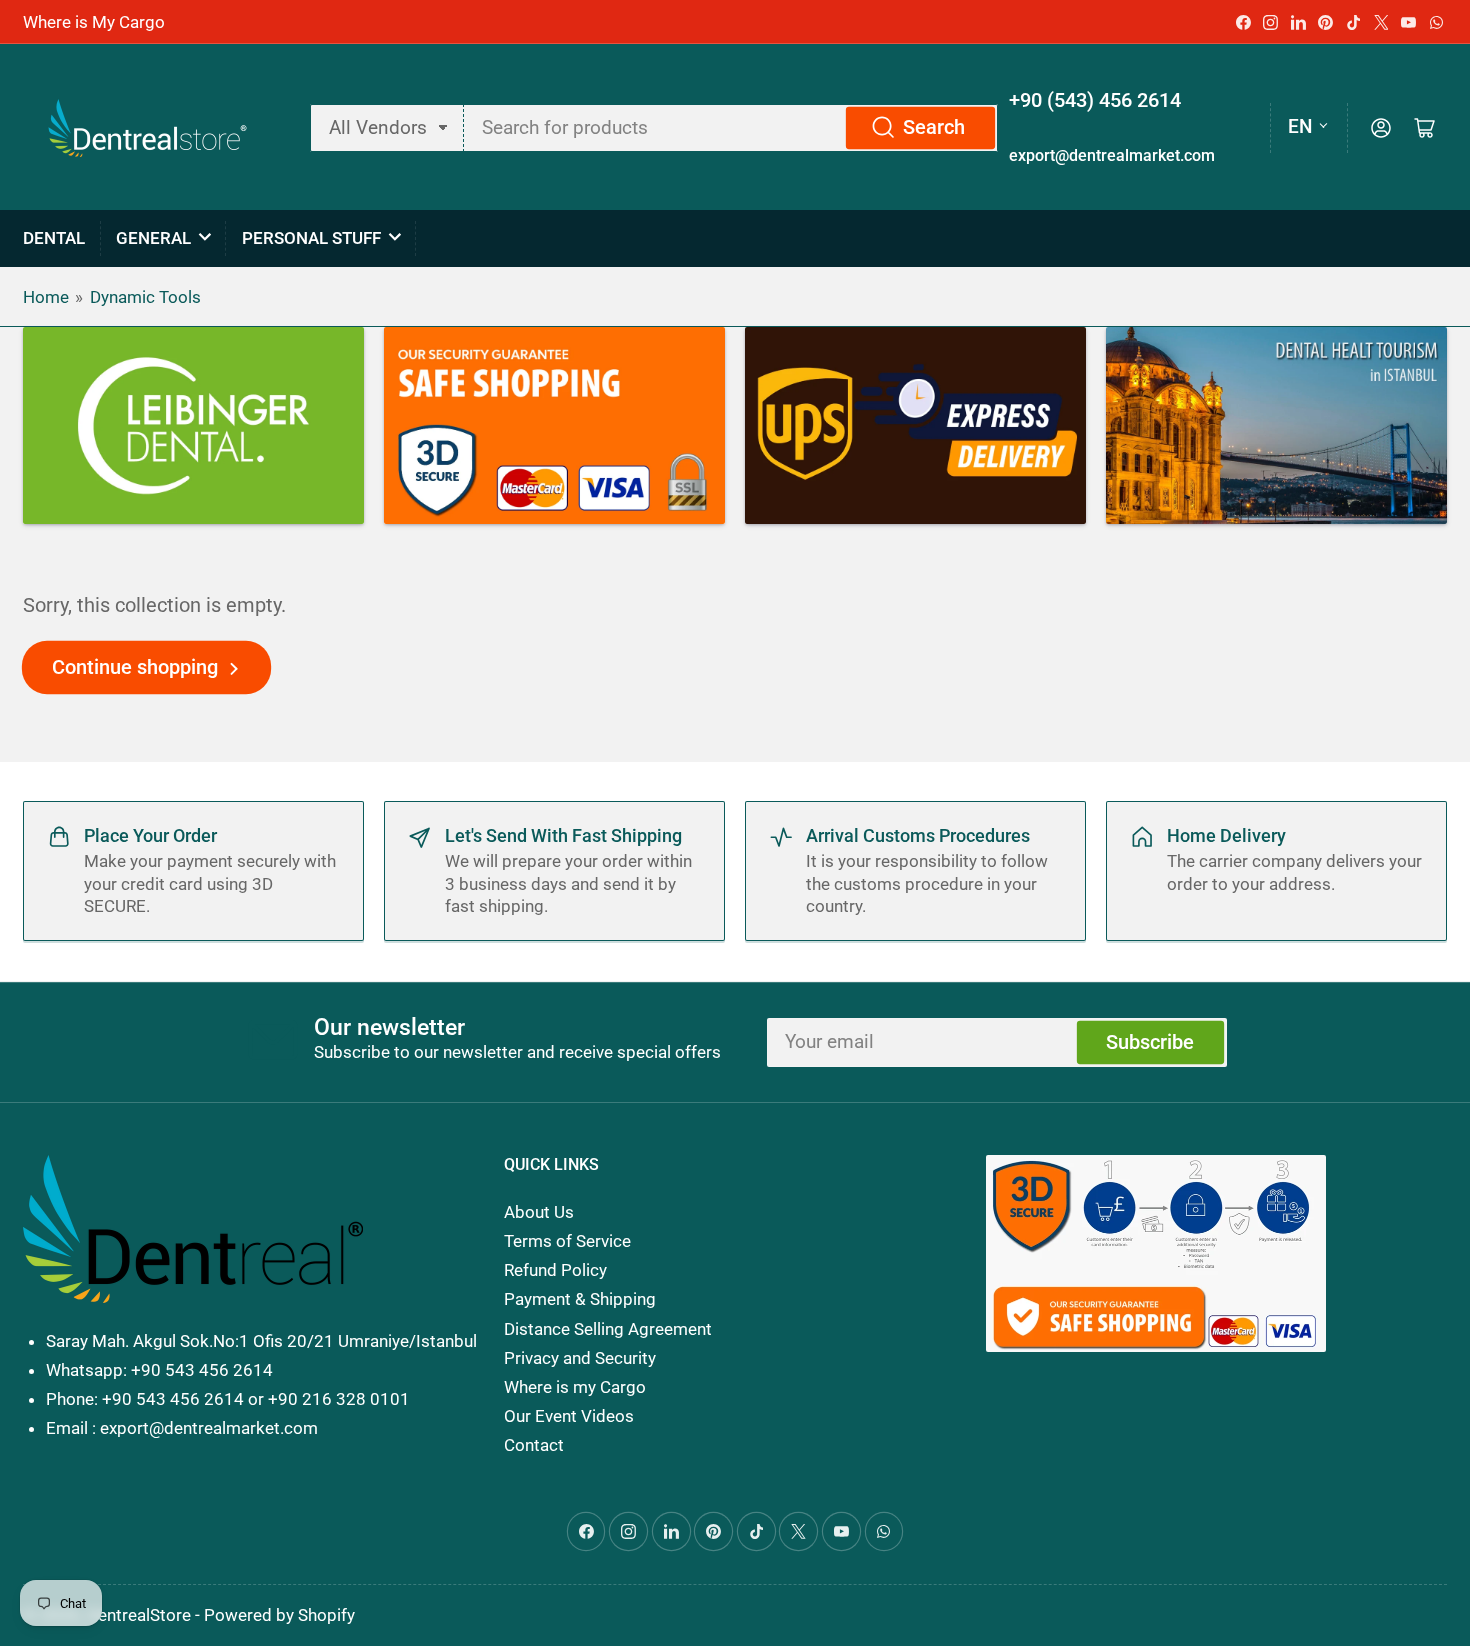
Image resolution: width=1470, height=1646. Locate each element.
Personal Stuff (311, 238)
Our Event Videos (569, 1416)
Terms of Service (567, 1241)
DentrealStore (139, 1615)
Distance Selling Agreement (608, 1329)
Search (934, 127)
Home (46, 297)
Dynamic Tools (145, 297)
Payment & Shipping (580, 1299)
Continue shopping (135, 667)
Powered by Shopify (279, 1615)
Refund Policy (555, 1270)
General (153, 238)
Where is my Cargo (575, 1387)
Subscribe (1150, 1042)
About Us (539, 1212)
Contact (534, 1445)
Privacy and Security (580, 1358)
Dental (54, 238)
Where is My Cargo (94, 22)
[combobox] (730, 128)
